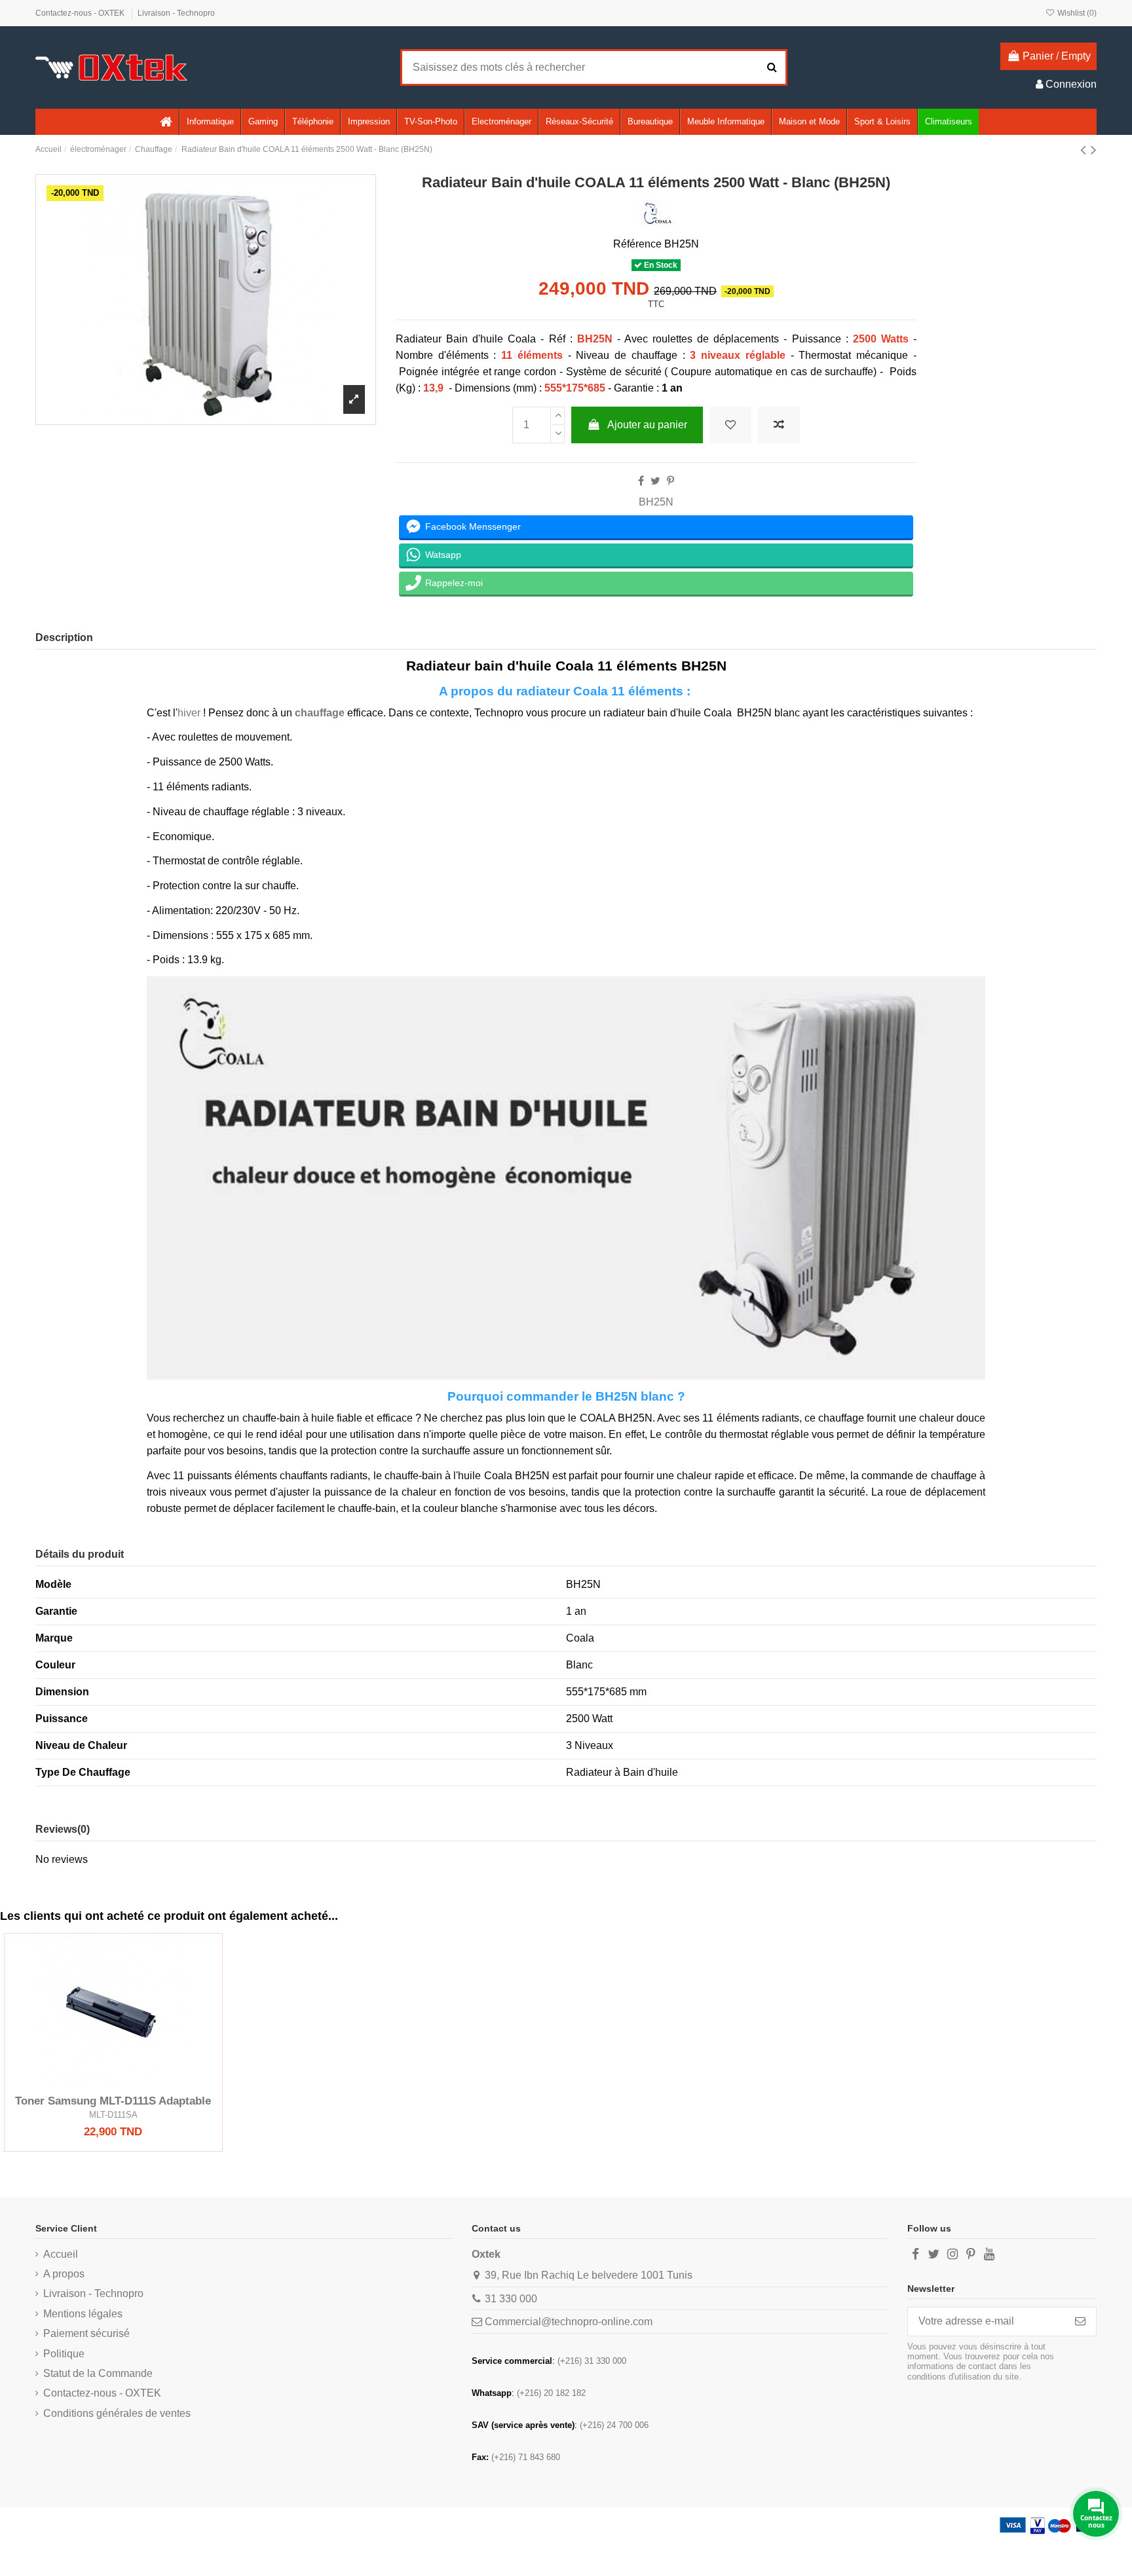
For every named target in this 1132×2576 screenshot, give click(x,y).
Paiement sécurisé (86, 2333)
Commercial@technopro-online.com (569, 2322)
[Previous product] (1085, 150)
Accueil (61, 2254)
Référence (637, 244)
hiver (189, 713)
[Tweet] (655, 481)
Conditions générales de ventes (117, 2413)
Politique (64, 2354)
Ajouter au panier (647, 425)
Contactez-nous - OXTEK (81, 13)
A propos (64, 2274)
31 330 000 (511, 2299)
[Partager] (641, 481)
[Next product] (1094, 150)
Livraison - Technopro (176, 13)
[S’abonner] (1080, 2322)
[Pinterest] (670, 481)
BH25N (656, 502)
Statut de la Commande (98, 2373)
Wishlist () (1076, 13)
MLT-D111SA (113, 2115)
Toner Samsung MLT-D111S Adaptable (113, 2101)
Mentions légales (83, 2314)
